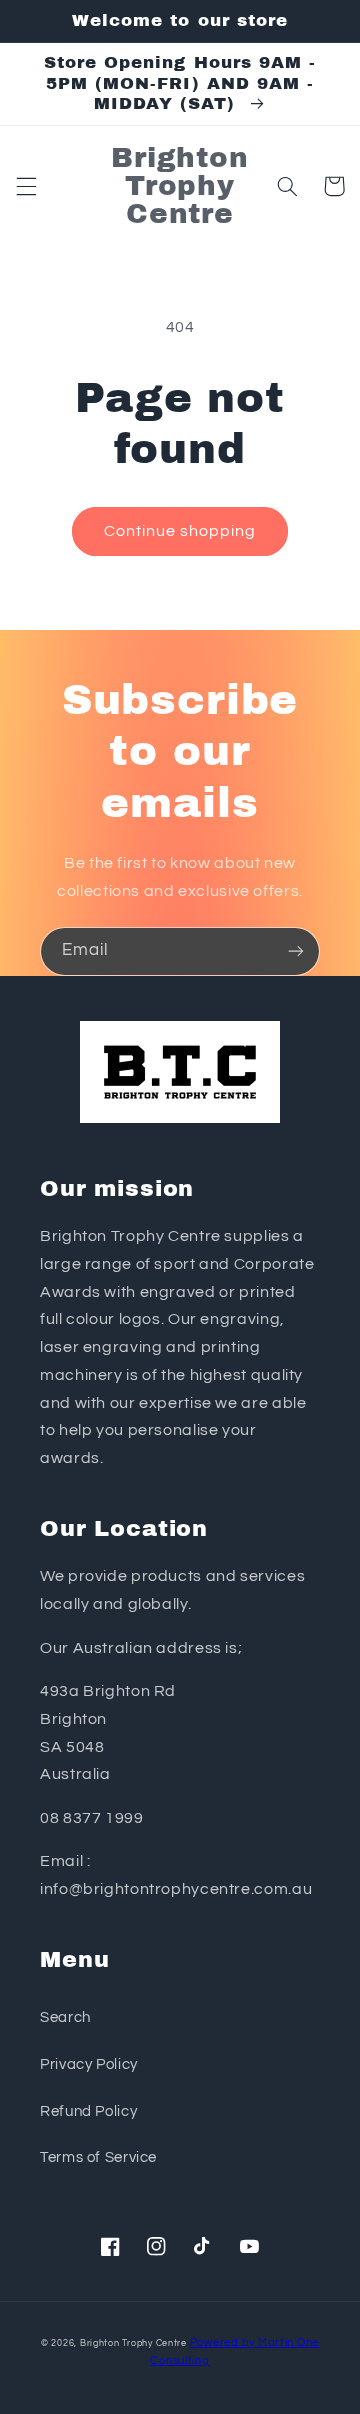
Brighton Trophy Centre (133, 2343)
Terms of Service (98, 2157)
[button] (26, 186)
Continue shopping (180, 531)
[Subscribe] (296, 951)
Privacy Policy (89, 2064)
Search (65, 2017)
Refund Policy (88, 2111)
